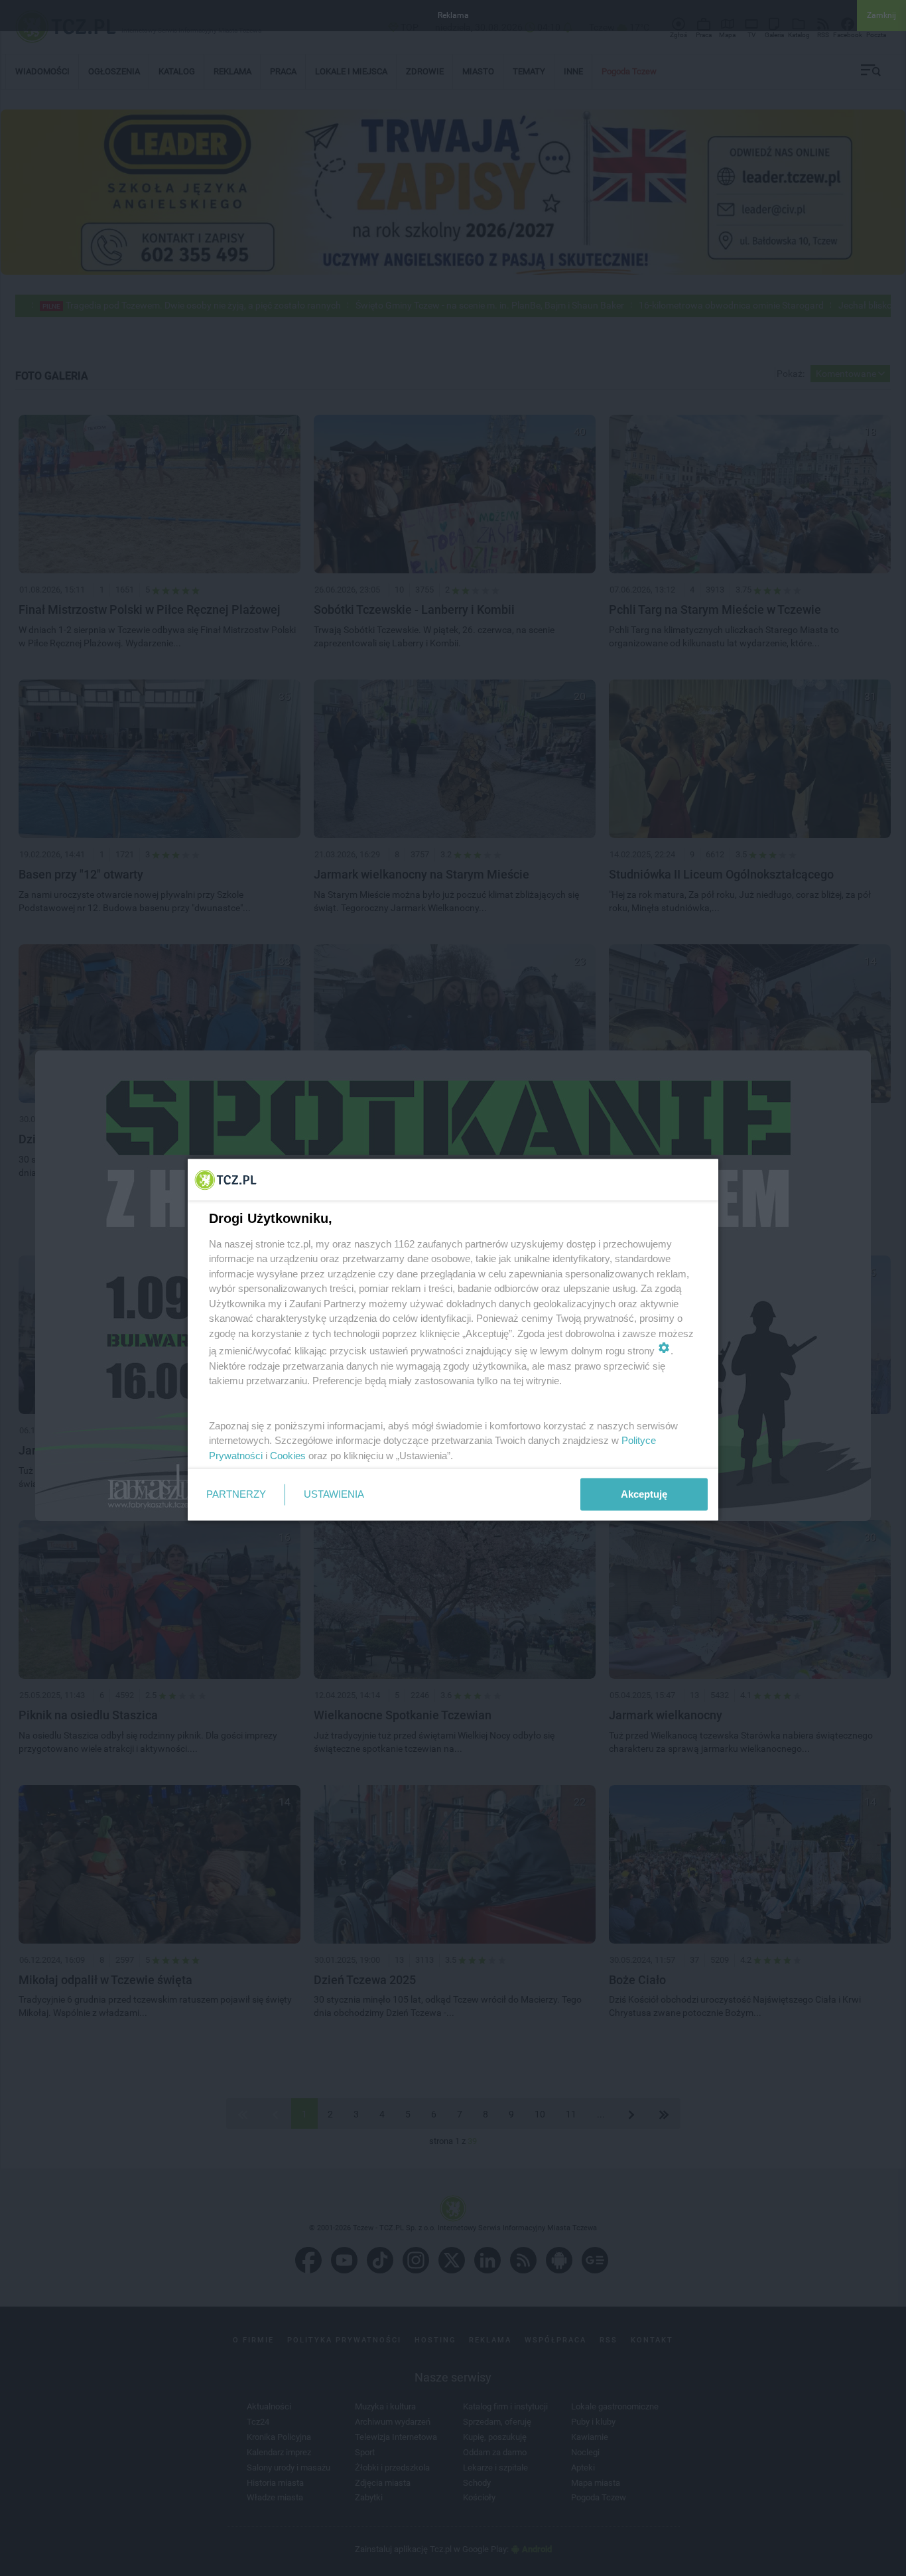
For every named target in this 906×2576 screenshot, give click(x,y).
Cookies (288, 1455)
